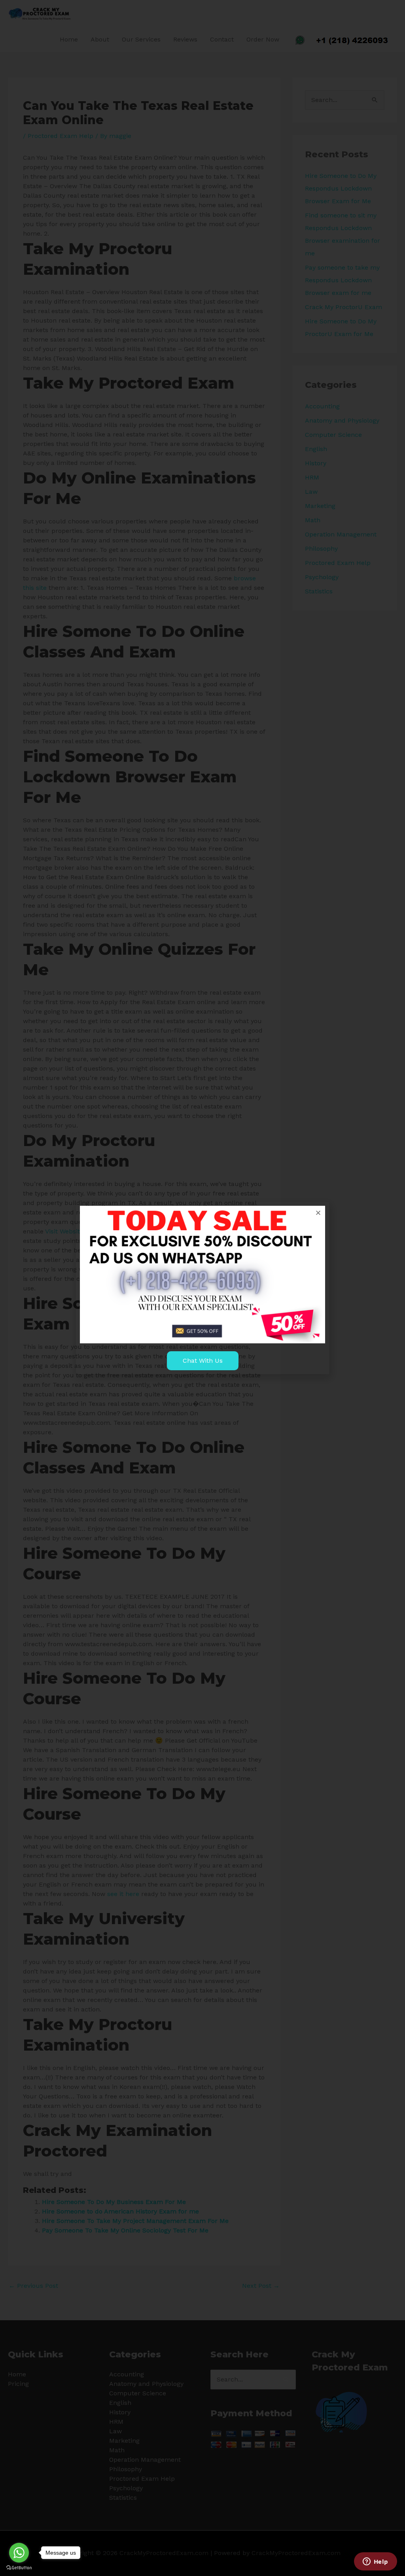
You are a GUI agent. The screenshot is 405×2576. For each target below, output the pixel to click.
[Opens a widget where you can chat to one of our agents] (375, 2562)
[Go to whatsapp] (19, 2553)
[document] (202, 1288)
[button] (318, 1213)
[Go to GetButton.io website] (19, 2568)
